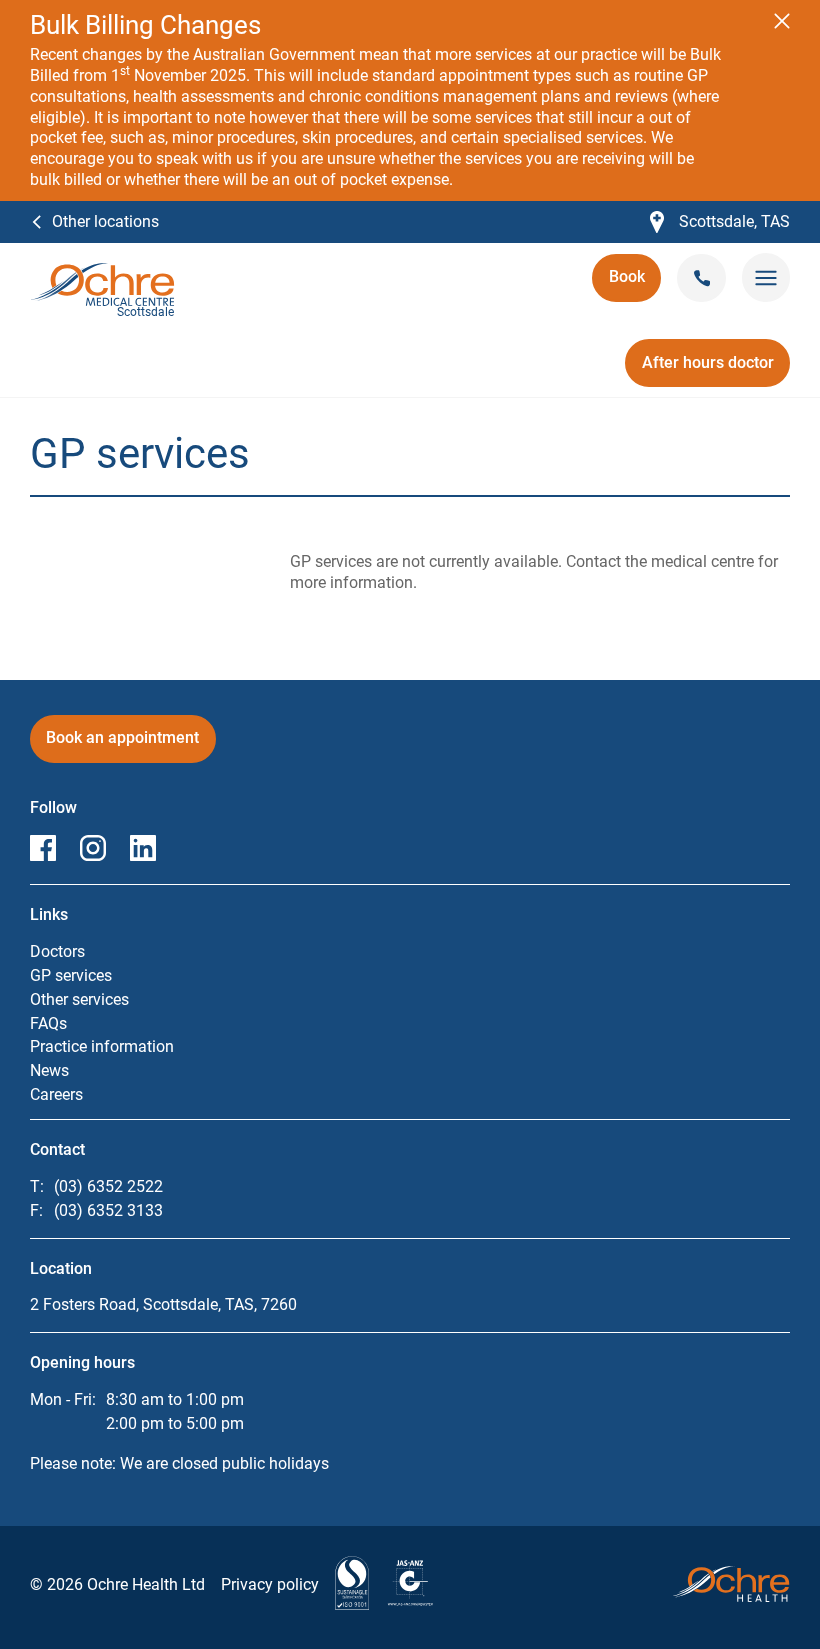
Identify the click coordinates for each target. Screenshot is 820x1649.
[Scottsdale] (102, 272)
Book (635, 283)
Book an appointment (122, 744)
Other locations (105, 221)
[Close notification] (782, 21)
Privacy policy (270, 1584)
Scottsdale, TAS (720, 222)
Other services (79, 999)
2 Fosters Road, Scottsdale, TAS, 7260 (163, 1304)
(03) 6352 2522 (108, 1186)
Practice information (102, 1046)
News (49, 1070)
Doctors (57, 951)
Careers (56, 1094)
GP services (71, 975)
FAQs (48, 1023)
